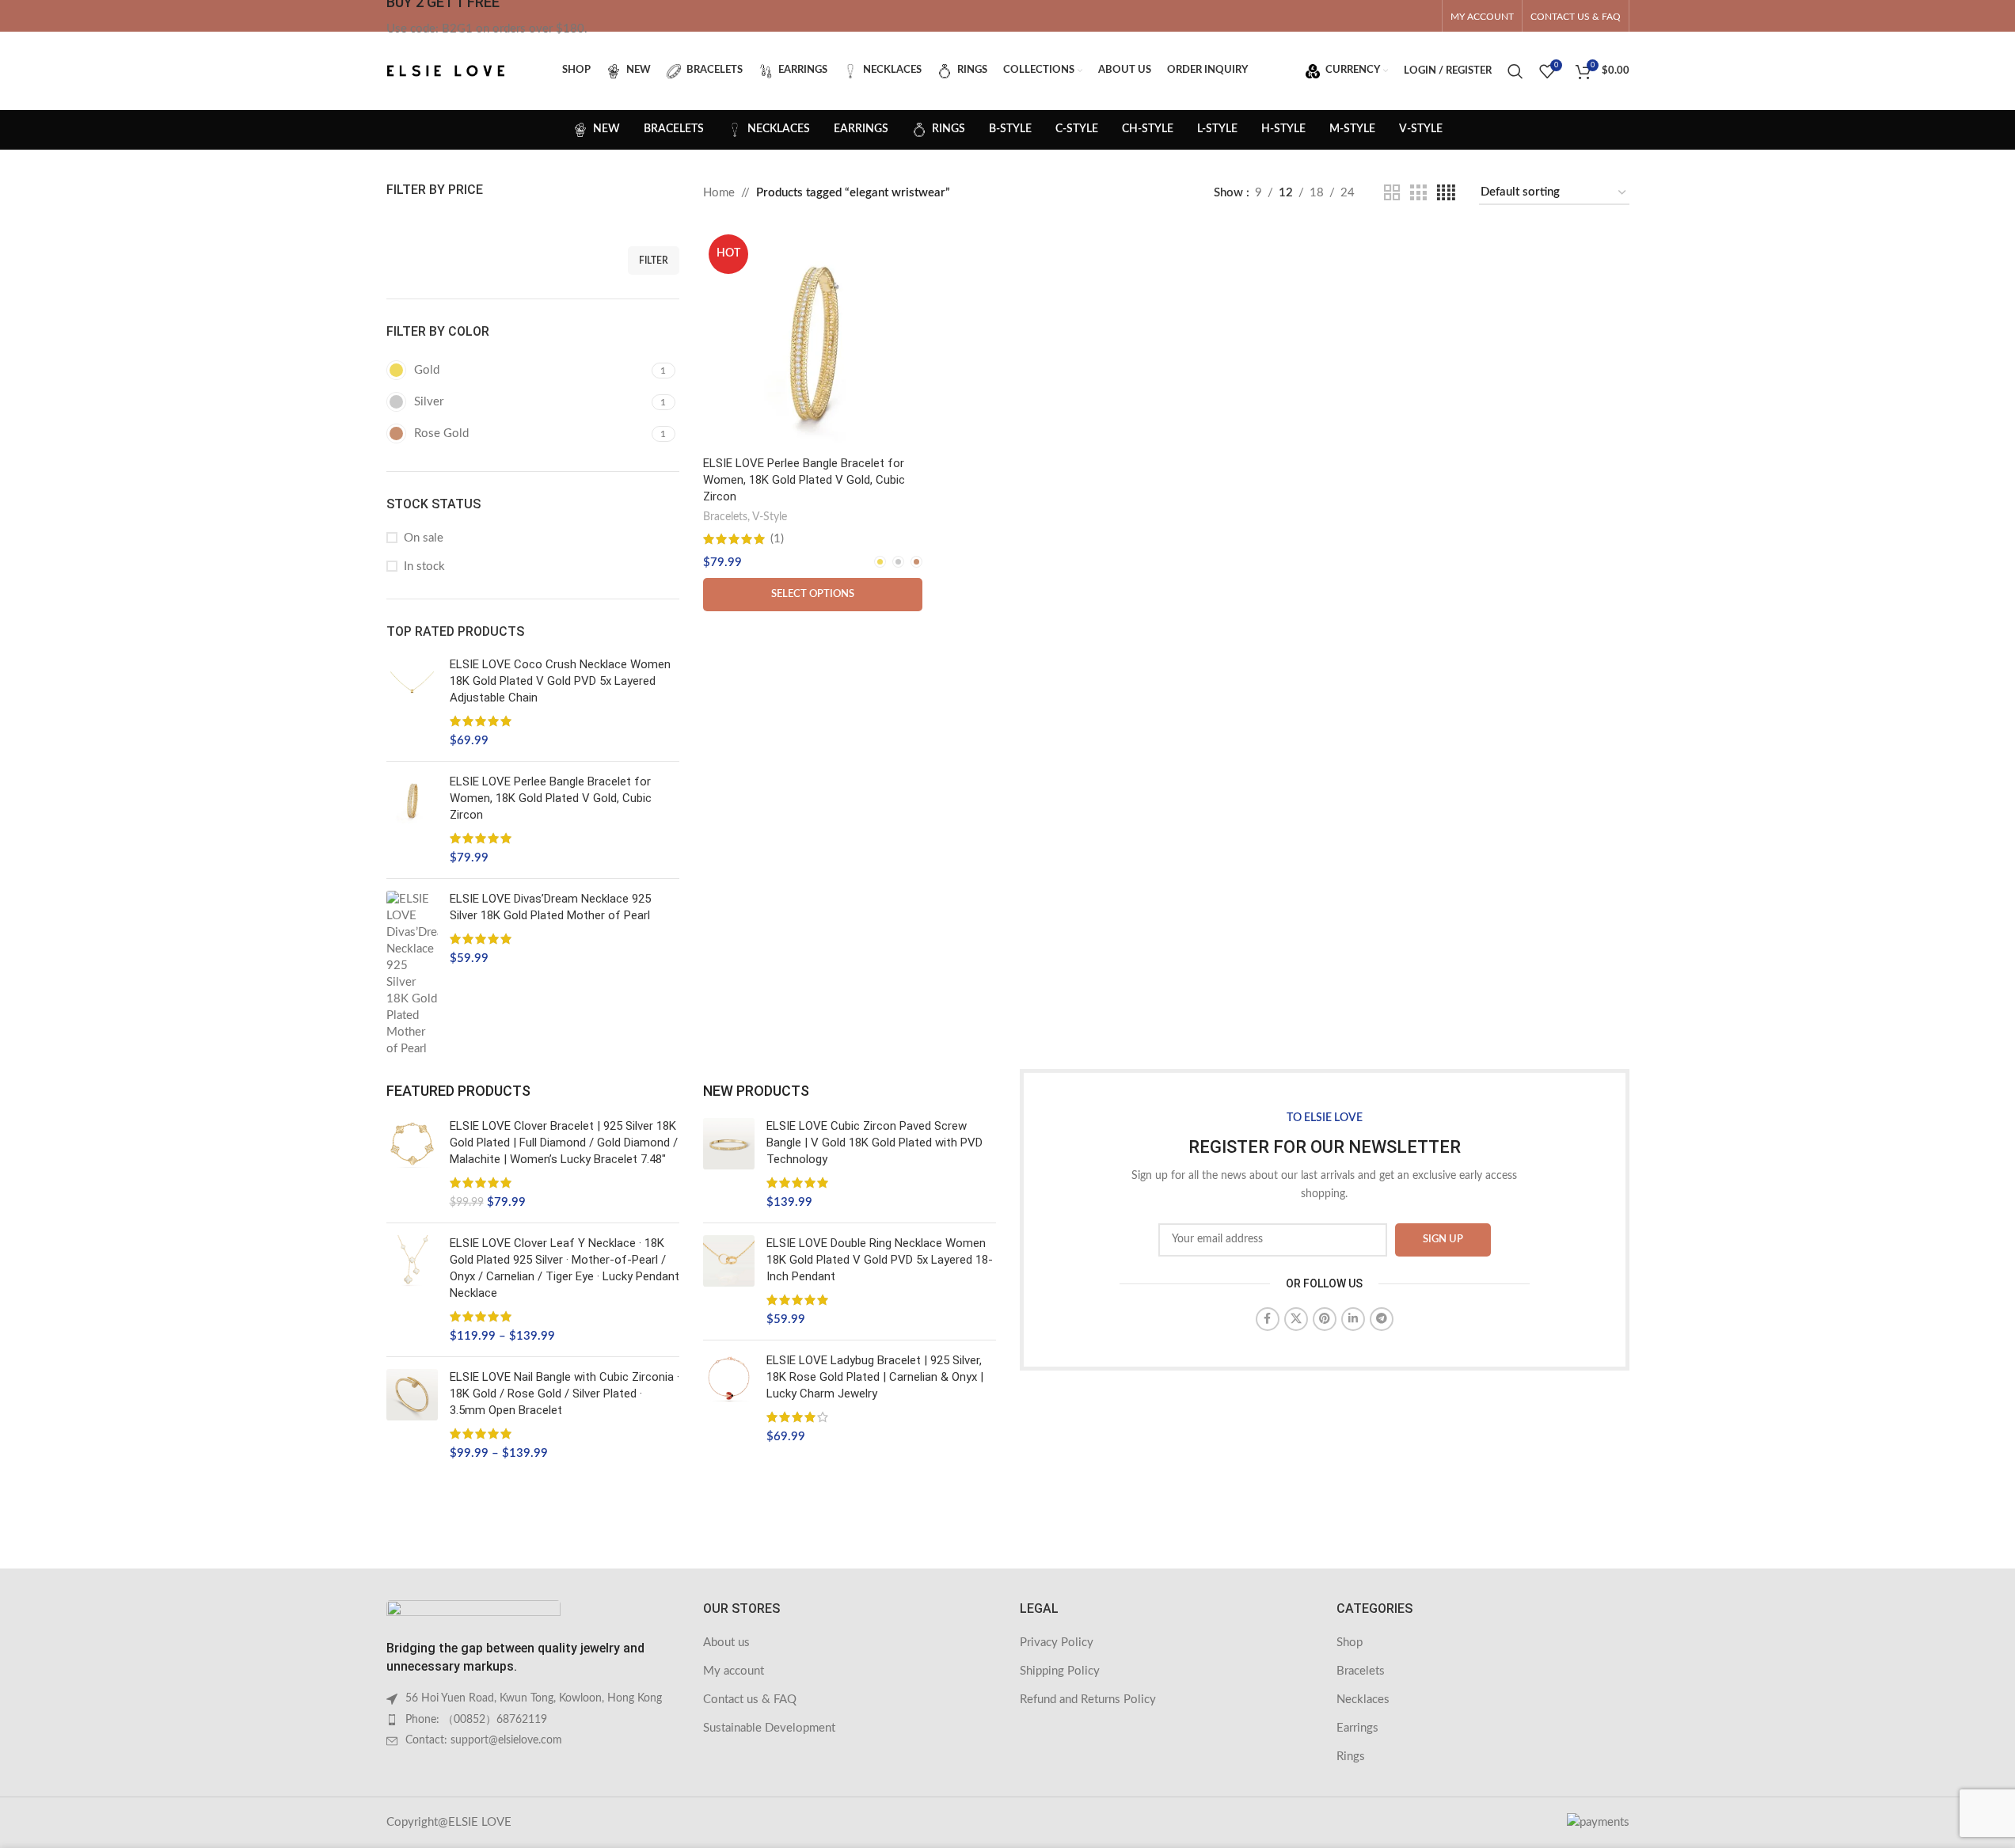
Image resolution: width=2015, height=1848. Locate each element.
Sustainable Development (769, 1728)
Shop (1350, 1643)
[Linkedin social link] (1353, 1319)
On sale (424, 538)
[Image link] (473, 1612)
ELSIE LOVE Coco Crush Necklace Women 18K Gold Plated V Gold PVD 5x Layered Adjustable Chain (560, 681)
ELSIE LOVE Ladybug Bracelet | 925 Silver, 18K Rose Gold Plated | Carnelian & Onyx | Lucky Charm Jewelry (875, 1377)
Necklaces (1363, 1700)
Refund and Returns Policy (1088, 1700)
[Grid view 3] (1418, 193)
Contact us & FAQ (750, 1700)
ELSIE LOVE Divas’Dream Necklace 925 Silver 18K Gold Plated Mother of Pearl (550, 907)
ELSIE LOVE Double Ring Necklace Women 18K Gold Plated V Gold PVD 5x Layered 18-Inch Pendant (880, 1260)
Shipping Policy (1060, 1671)
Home (719, 193)
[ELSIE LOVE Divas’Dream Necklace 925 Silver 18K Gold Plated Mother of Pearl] (412, 974)
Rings (1351, 1757)
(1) (777, 539)
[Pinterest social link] (1325, 1319)
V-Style (770, 517)
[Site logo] (446, 70)
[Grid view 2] (1392, 193)
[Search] (1515, 71)
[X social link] (1296, 1319)
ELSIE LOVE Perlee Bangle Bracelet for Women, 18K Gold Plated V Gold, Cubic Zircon (551, 798)
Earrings (1357, 1728)
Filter (654, 260)
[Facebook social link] (1268, 1319)
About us (726, 1643)
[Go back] (406, 130)
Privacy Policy (1057, 1643)
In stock (424, 567)
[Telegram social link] (1382, 1319)
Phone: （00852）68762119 (476, 1720)
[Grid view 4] (1446, 193)
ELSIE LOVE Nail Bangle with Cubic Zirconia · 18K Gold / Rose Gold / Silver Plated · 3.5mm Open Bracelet (565, 1394)
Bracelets (725, 517)
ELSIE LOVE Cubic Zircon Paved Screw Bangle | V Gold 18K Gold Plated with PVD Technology (874, 1143)
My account (734, 1671)
